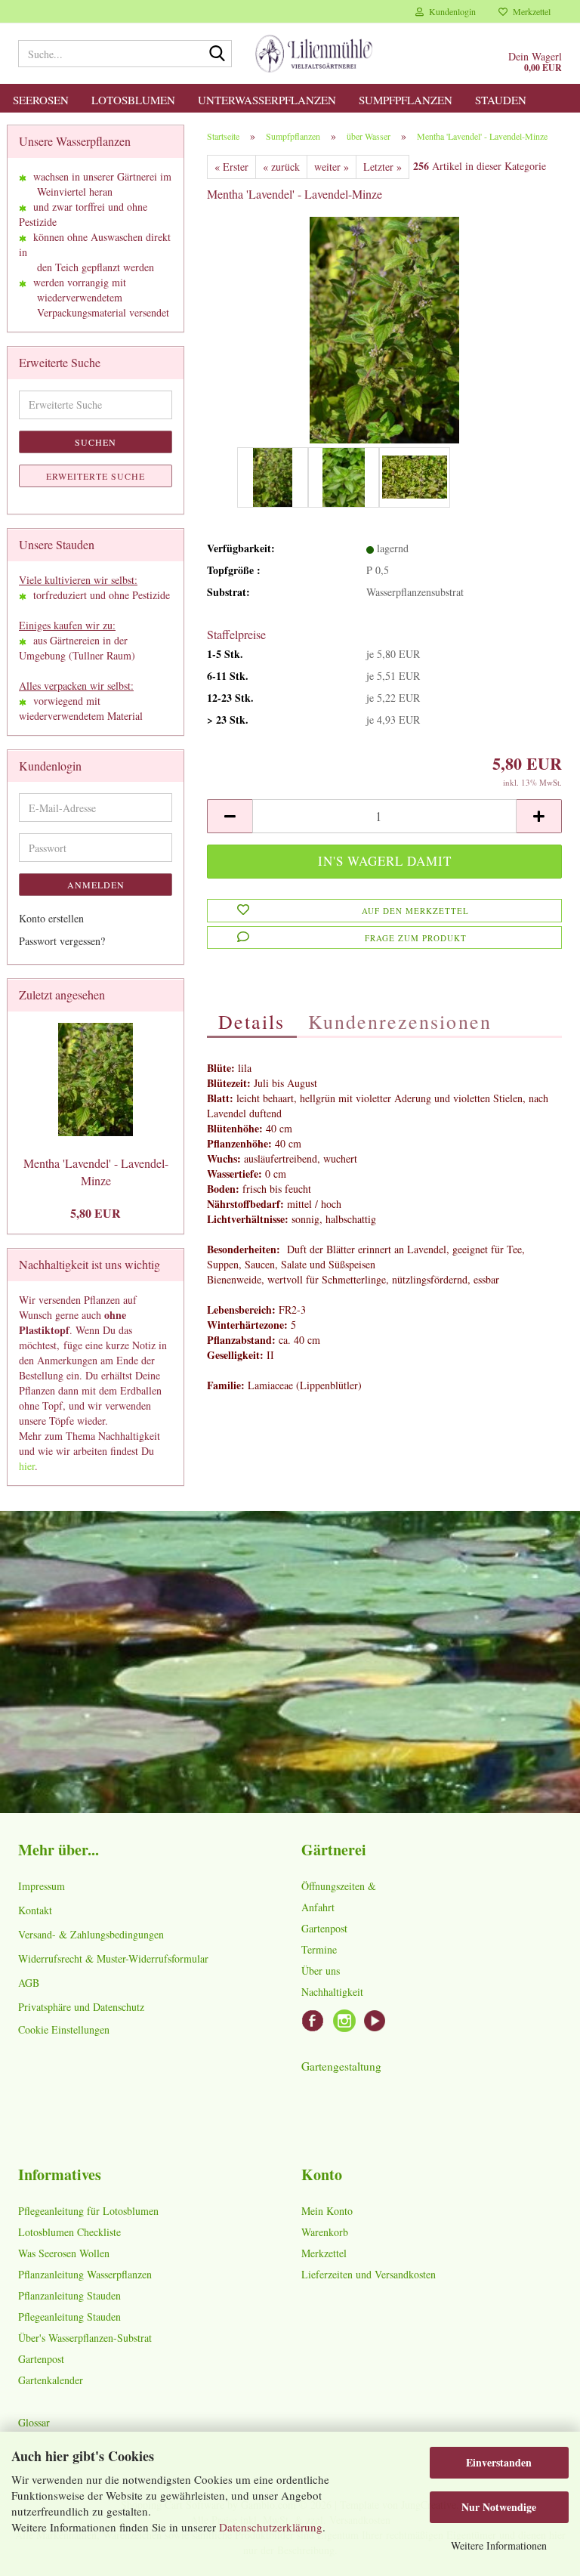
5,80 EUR (96, 1213)
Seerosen (41, 100)
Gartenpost (324, 1928)
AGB (29, 1983)
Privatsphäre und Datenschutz (81, 2007)
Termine (319, 1949)
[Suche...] (217, 54)
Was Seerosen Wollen (64, 2253)
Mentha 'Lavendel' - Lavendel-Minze (96, 1172)
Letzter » (383, 167)
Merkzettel (529, 11)
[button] (230, 816)
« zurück (281, 167)
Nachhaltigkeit (332, 1992)
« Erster (231, 167)
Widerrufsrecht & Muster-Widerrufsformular (113, 1958)
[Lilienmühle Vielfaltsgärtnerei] (314, 54)
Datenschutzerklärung (271, 2527)
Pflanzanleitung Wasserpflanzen (85, 2274)
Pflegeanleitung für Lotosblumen (88, 2211)
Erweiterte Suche (96, 476)
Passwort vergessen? (62, 941)
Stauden (501, 100)
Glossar (34, 2422)
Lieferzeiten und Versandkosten (369, 2274)
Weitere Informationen (499, 2545)
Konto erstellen (51, 918)
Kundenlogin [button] (450, 11)
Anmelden (96, 885)
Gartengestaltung (341, 2066)
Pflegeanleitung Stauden (69, 2317)
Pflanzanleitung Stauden (69, 2295)
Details (252, 1021)
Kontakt (35, 1910)
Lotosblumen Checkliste (69, 2232)
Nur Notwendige (499, 2507)
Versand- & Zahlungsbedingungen (91, 1934)
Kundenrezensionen (400, 1021)
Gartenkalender (51, 2380)
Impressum (42, 1886)
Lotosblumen (133, 100)
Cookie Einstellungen (64, 2029)
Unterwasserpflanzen (267, 100)
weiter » (332, 167)
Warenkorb (325, 2232)
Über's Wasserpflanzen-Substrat (85, 2338)
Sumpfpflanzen (406, 100)
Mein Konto (327, 2211)
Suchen (96, 442)
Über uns (321, 1971)
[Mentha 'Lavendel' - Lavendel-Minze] (385, 328)
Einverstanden (499, 2462)
